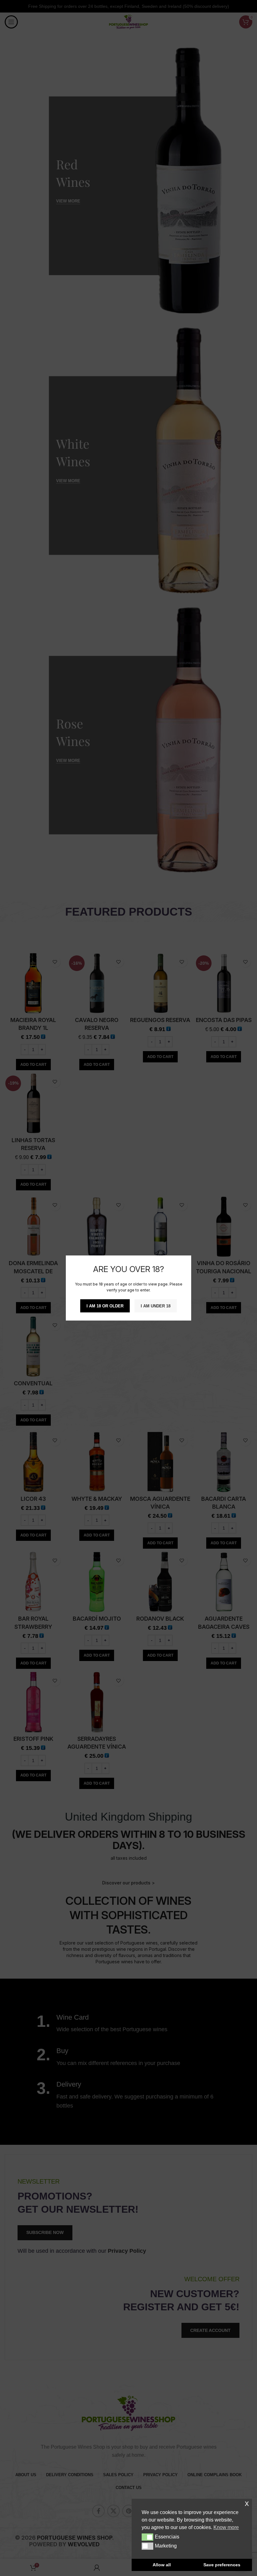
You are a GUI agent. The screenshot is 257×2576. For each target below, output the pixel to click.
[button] (147, 2537)
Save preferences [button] (222, 2565)
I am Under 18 (156, 1306)
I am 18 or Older (105, 1306)
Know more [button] (226, 2527)
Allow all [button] (162, 2565)
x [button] (247, 2503)
